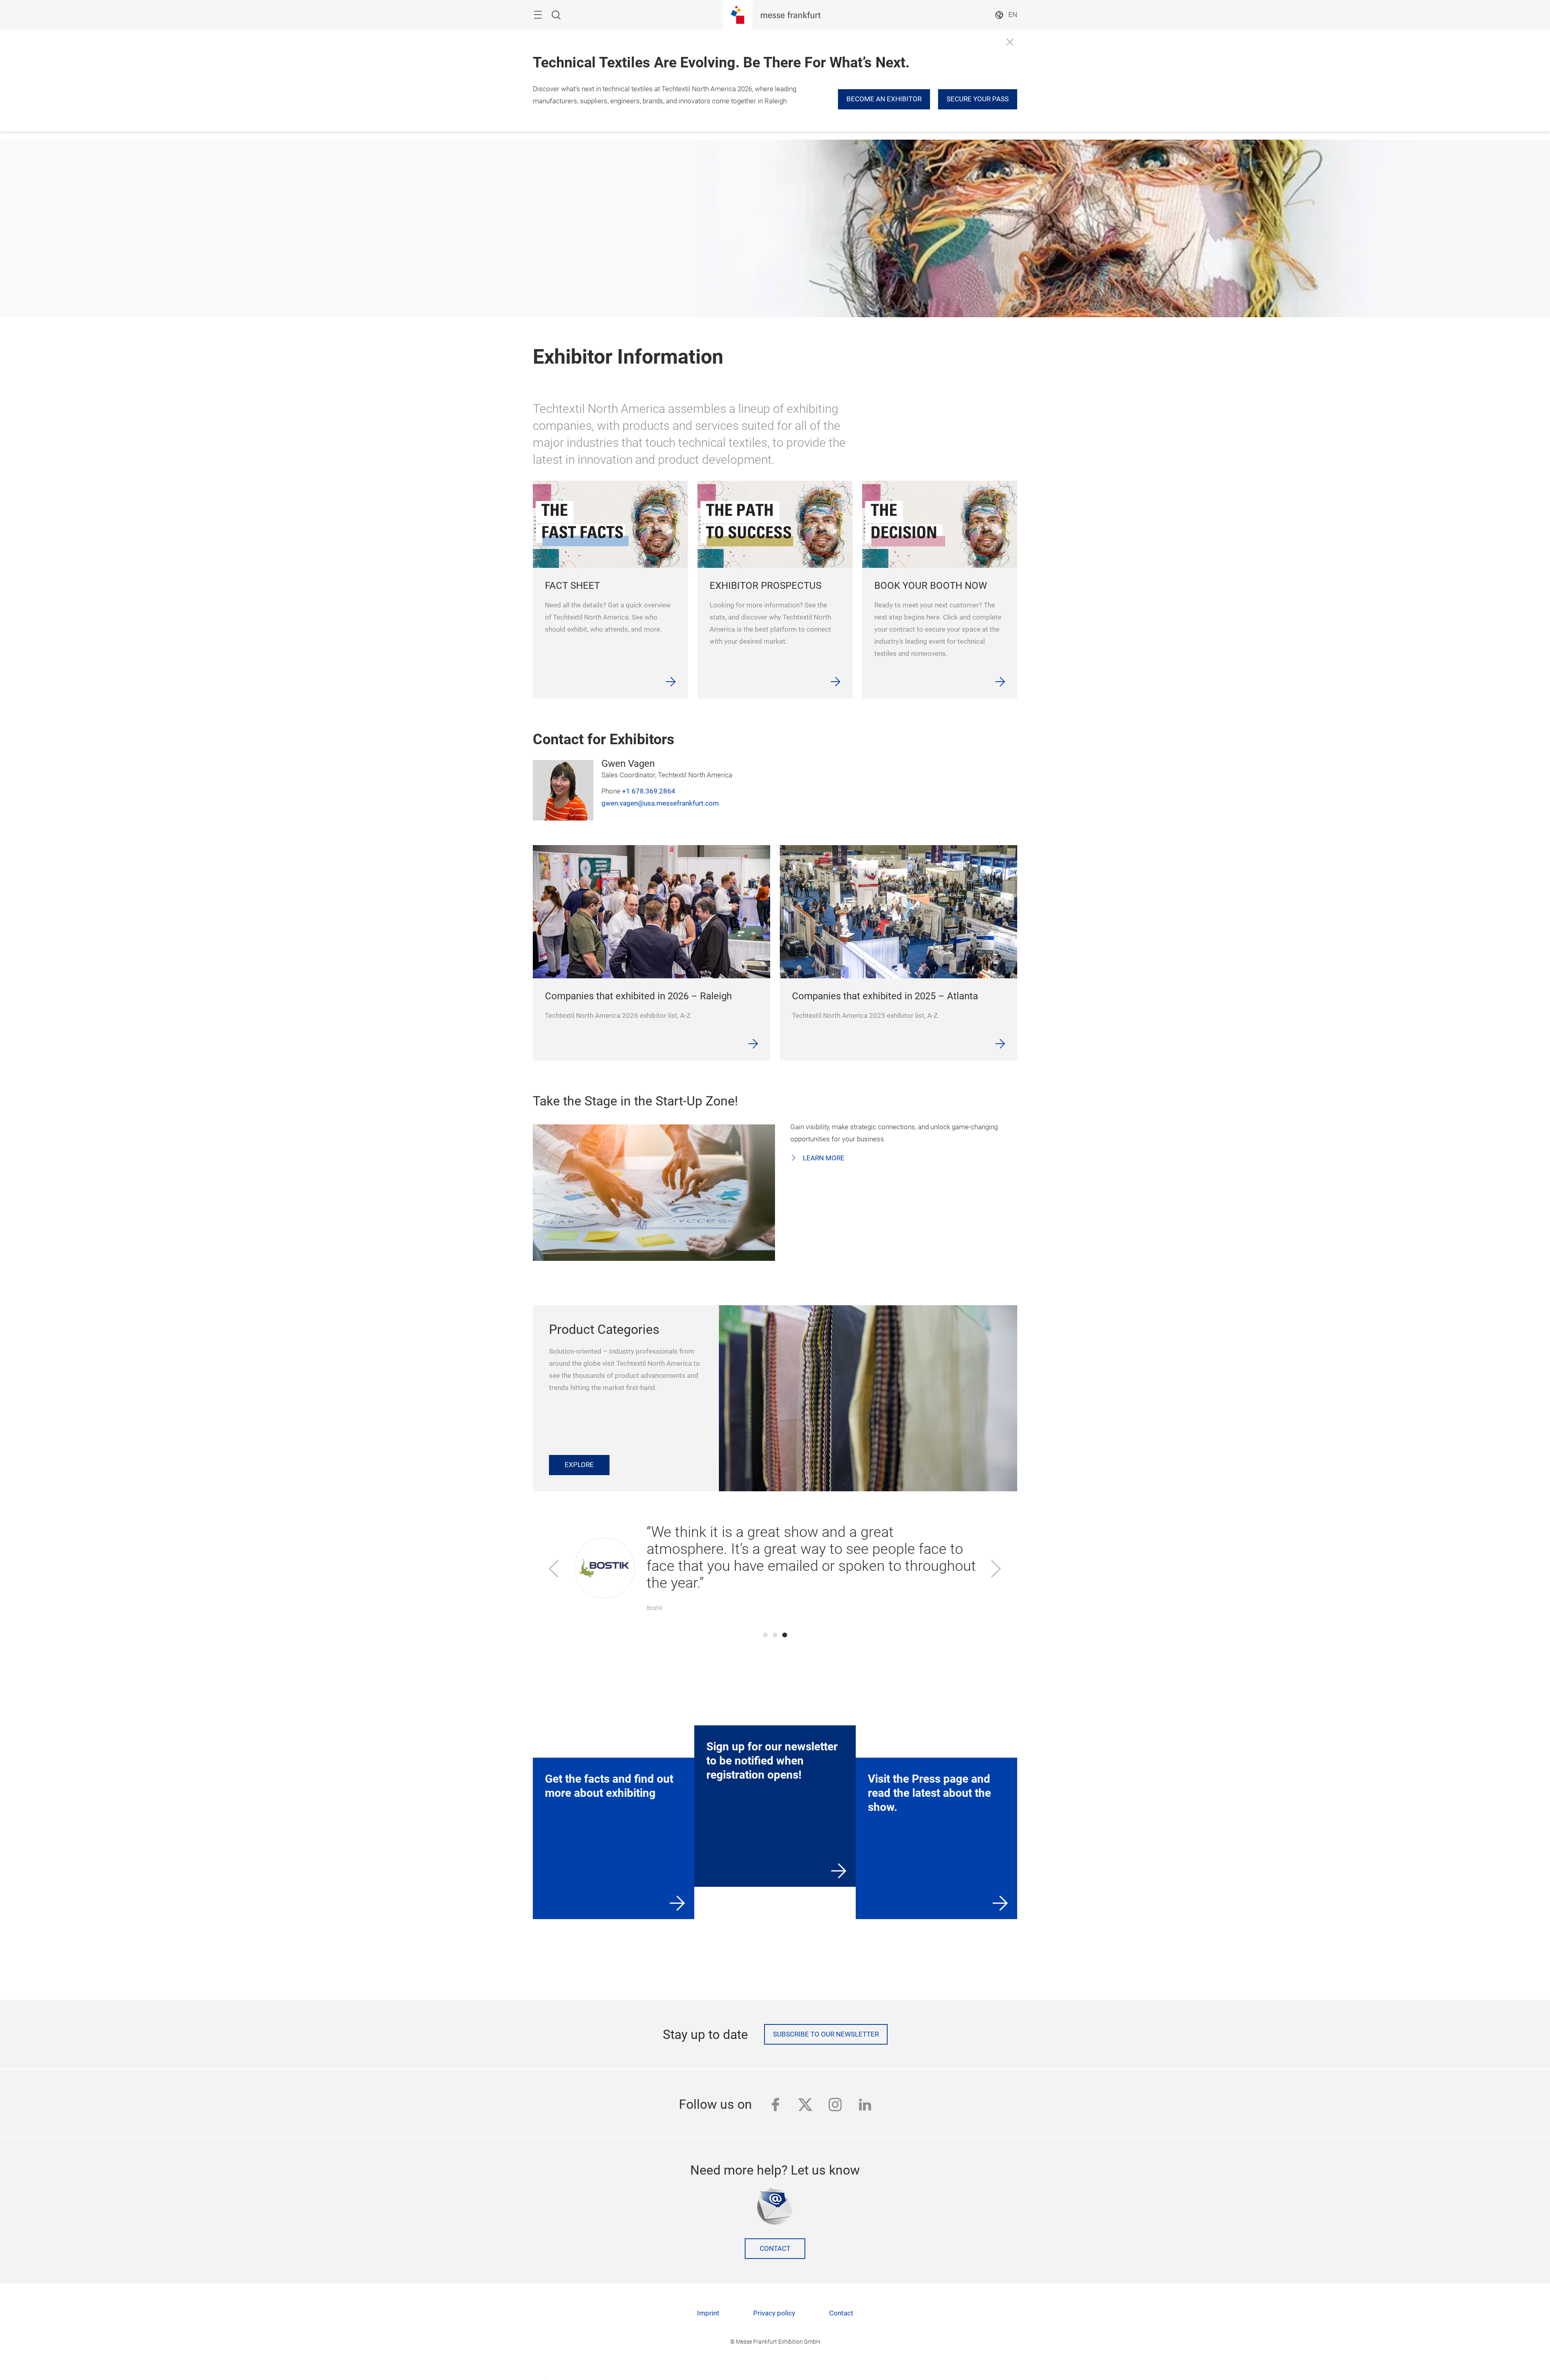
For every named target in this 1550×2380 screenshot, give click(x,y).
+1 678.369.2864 (649, 791)
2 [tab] (775, 1635)
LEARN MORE (823, 1158)
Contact (775, 2249)
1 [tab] (765, 1635)
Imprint (708, 2313)
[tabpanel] (775, 1570)
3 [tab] (785, 1635)
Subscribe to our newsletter (826, 2034)
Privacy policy (774, 2313)
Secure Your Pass (978, 99)
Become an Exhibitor (884, 99)
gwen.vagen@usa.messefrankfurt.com (660, 803)
